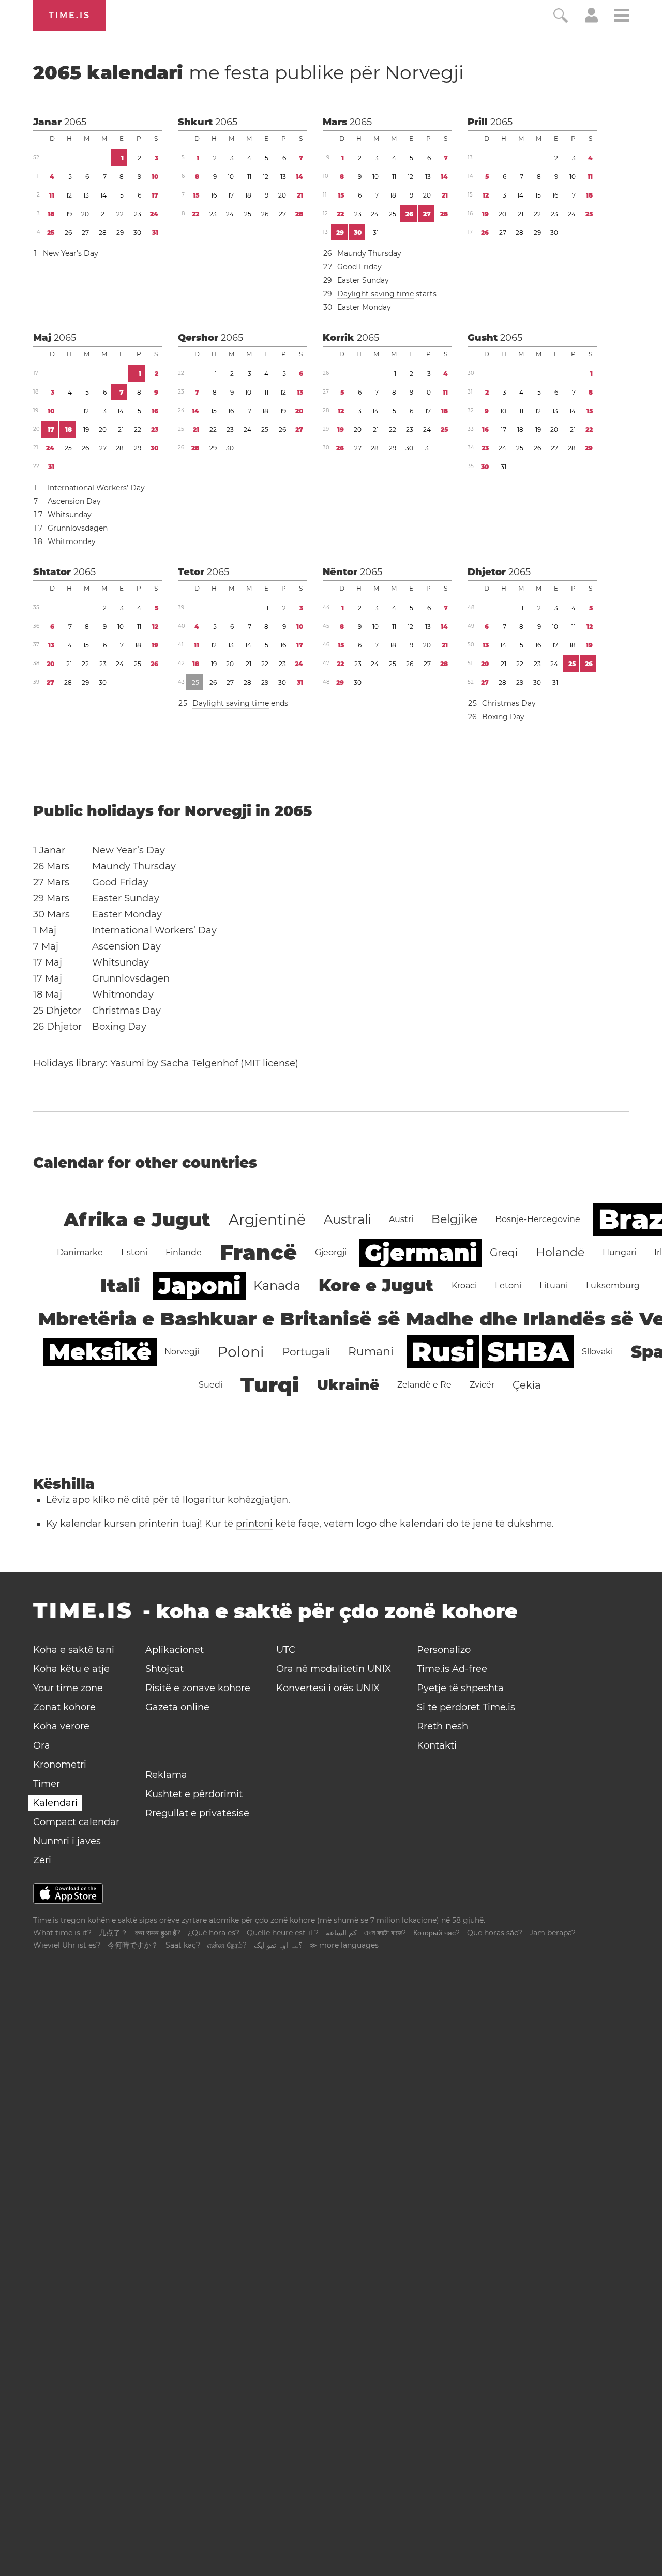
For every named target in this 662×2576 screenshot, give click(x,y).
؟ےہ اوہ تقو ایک (278, 1945)
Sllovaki (597, 1352)
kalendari (249, 72)
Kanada (277, 1285)
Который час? (437, 1933)
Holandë (560, 1252)
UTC (286, 1650)
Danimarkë (80, 1252)
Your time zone (68, 1688)
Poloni (241, 1352)
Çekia (527, 1385)
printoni (254, 1524)
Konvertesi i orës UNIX (328, 1688)
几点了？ (113, 1933)
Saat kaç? (183, 1945)
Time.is (70, 15)
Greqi (504, 1253)
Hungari (619, 1252)
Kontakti (437, 1745)
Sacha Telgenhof (199, 1063)
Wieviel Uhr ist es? (67, 1945)
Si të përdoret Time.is (466, 1707)
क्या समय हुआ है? (158, 1933)
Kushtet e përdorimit (194, 1794)
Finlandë (184, 1252)
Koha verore (61, 1726)
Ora (42, 1745)
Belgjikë (454, 1219)
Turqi (270, 1385)
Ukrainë (348, 1385)
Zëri (42, 1860)
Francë (258, 1252)
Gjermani (421, 1253)
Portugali (306, 1352)
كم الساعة (341, 1933)
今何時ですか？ (133, 1945)
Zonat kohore (64, 1707)
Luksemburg (613, 1285)
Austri (401, 1219)
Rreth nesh (442, 1726)
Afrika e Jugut (137, 1219)
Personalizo (444, 1650)
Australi (347, 1219)
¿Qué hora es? (214, 1933)
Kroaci (464, 1285)
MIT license (269, 1063)
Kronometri (60, 1765)
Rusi (443, 1352)
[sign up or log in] (591, 20)
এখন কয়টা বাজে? (385, 1933)
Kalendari (55, 1803)
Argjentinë (267, 1219)
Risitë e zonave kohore (198, 1688)
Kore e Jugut (376, 1285)
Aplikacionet (175, 1650)
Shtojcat (164, 1669)
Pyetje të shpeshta (460, 1688)
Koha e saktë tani (74, 1650)
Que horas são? (495, 1933)
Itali (120, 1286)
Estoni (134, 1252)
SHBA (528, 1352)
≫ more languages (344, 1945)
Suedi (210, 1385)
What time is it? (62, 1933)
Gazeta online (177, 1707)
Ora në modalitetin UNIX (334, 1669)
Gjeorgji (331, 1252)
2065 (75, 122)
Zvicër (482, 1385)
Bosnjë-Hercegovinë (538, 1219)
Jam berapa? (553, 1933)
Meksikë (100, 1352)
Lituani (554, 1285)
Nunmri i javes (67, 1841)
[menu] (622, 17)
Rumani (371, 1352)
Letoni (508, 1285)
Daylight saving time (375, 294)
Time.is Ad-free (452, 1669)
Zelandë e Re (424, 1385)
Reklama (166, 1775)
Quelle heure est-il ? (283, 1933)
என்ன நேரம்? (227, 1945)
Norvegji (424, 72)
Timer (47, 1784)
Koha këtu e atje (71, 1669)
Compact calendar (76, 1822)
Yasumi (127, 1063)
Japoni (199, 1286)
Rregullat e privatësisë (197, 1813)
